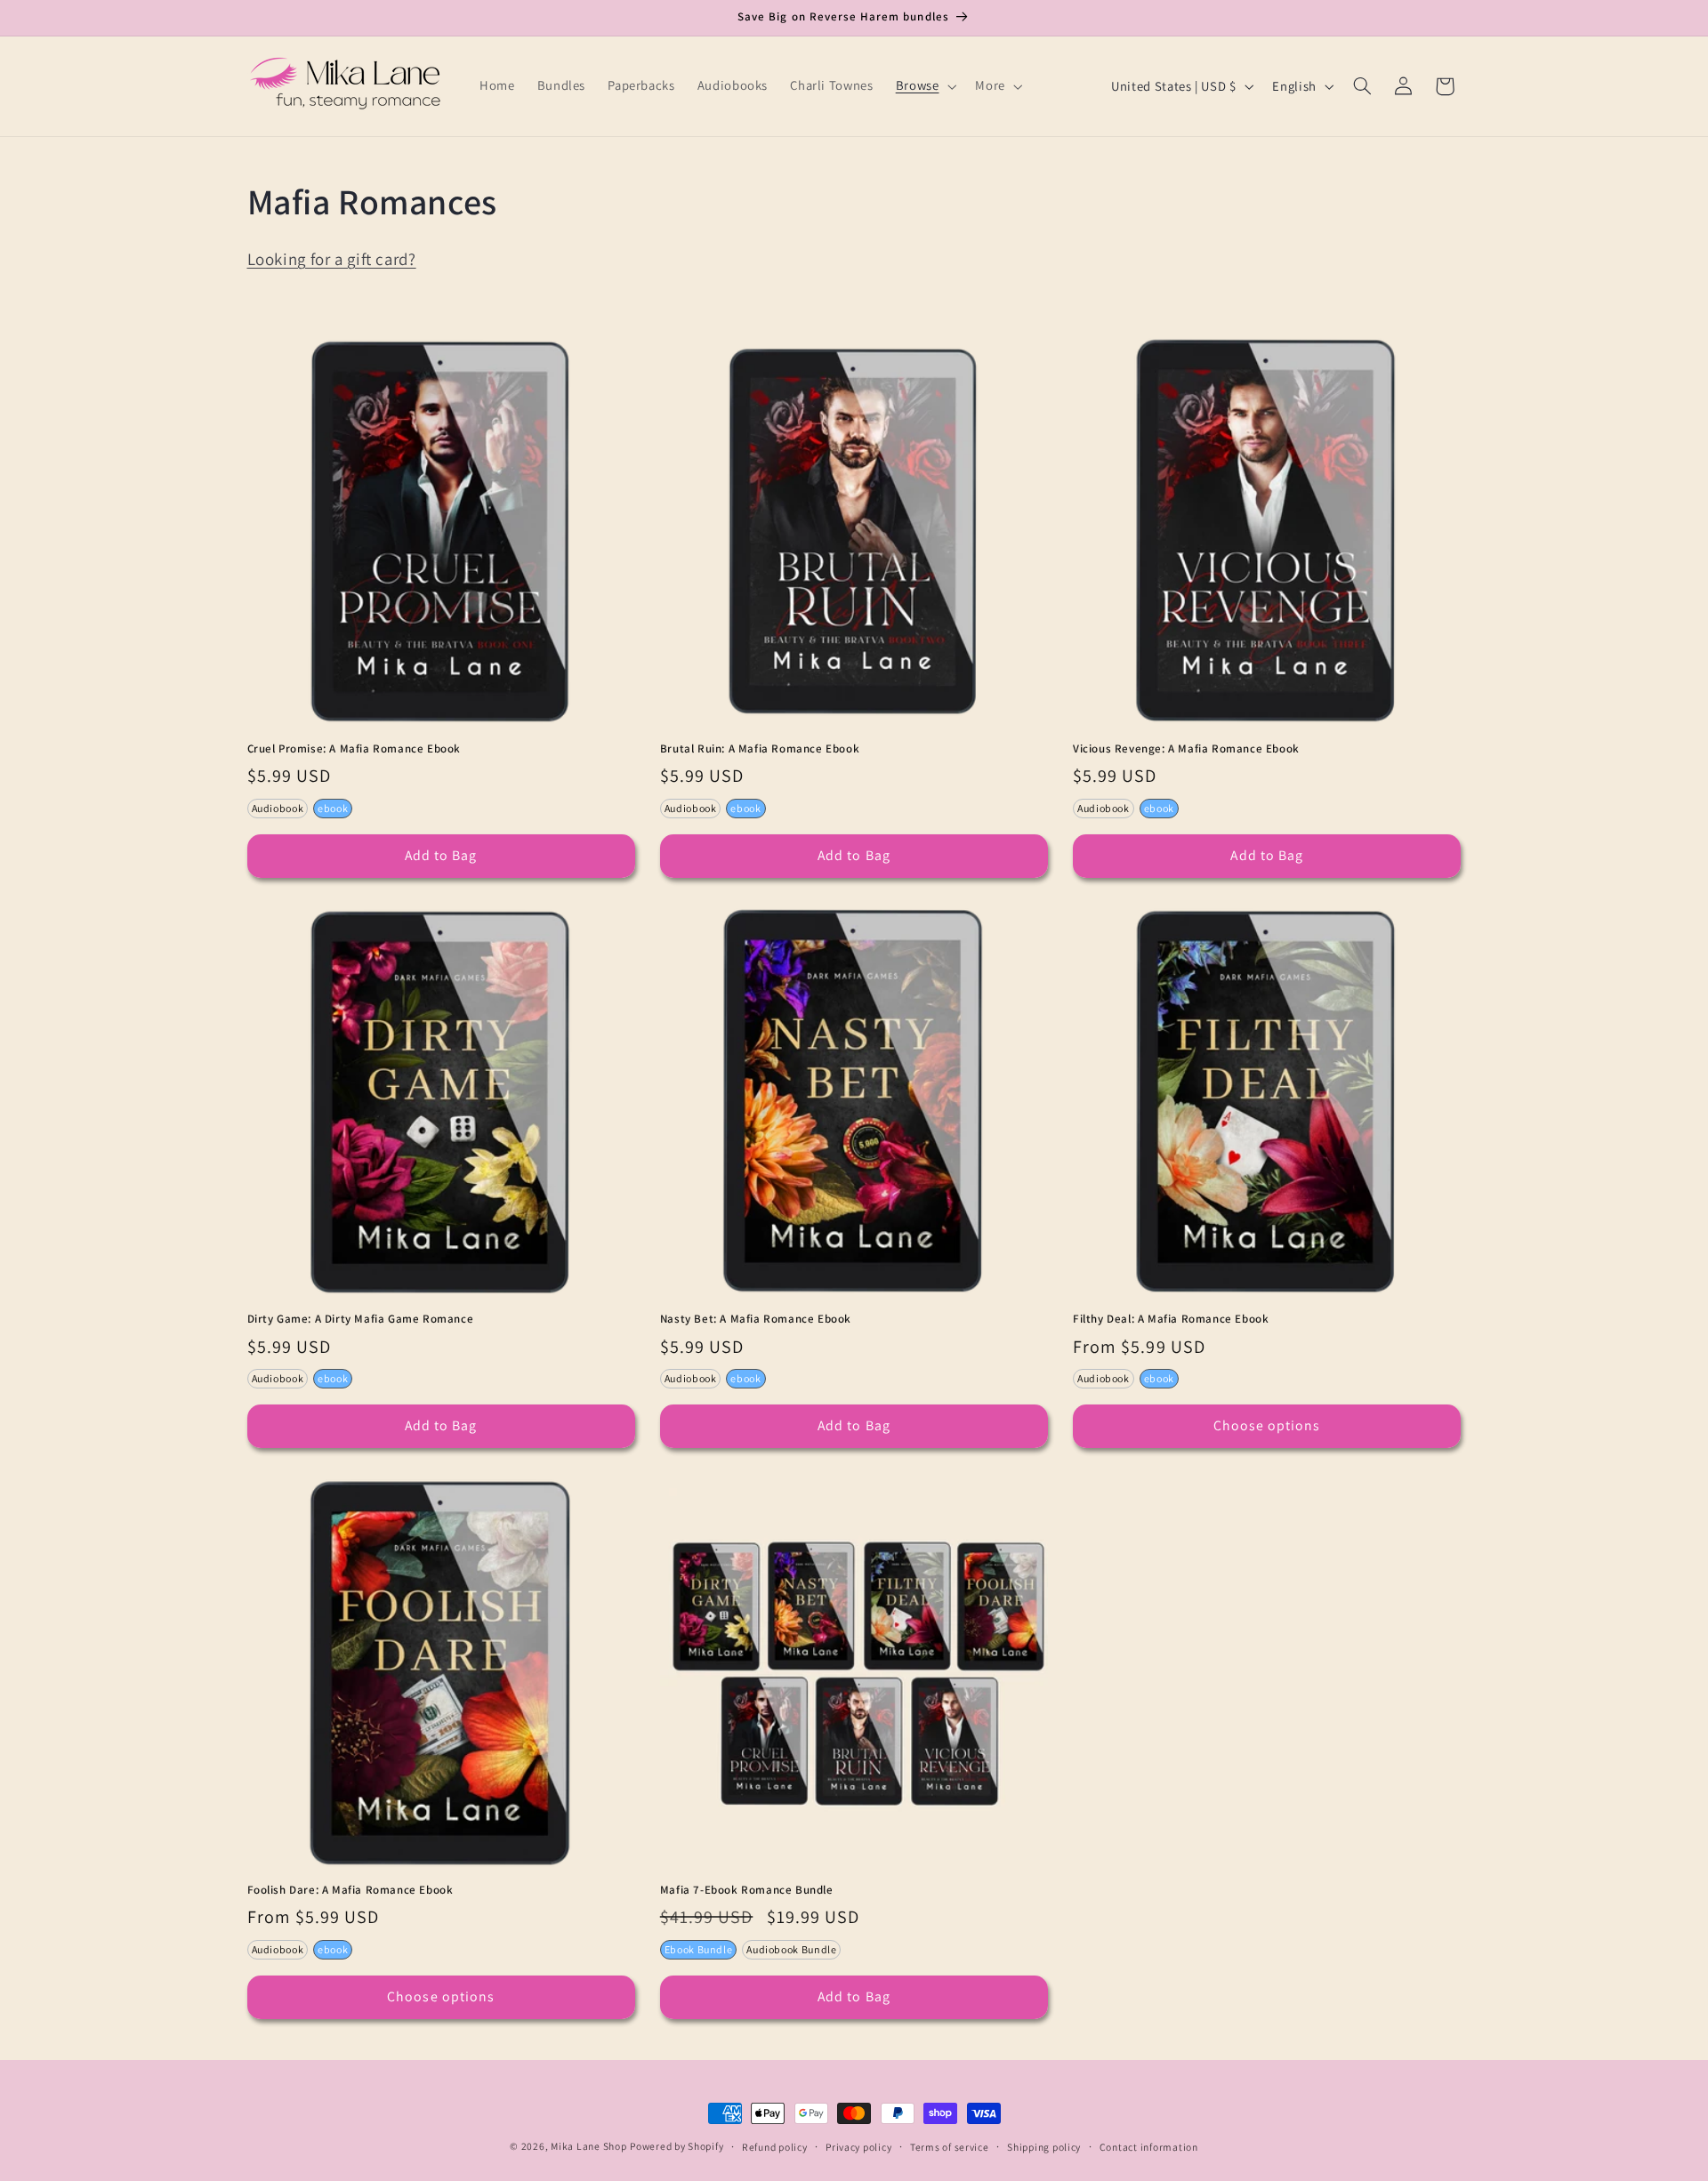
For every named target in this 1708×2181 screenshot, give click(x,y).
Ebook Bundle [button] (699, 1949)
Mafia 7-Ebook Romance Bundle (747, 1890)
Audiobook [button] (278, 808)
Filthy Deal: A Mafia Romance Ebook (1171, 1319)
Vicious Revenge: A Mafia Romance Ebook (1186, 749)
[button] (924, 86)
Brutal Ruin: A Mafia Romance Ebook (760, 749)
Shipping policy (1044, 2147)
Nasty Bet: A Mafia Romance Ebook (756, 1319)
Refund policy (775, 2147)
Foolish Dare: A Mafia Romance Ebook (350, 1890)
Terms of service (950, 2147)
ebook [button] (333, 808)
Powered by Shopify (677, 2146)
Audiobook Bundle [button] (791, 1949)
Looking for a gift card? (332, 259)
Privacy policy (858, 2147)
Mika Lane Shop (588, 2146)
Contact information (1149, 2147)
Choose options (1267, 1425)
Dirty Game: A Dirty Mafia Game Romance (361, 1319)
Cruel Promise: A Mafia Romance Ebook (354, 749)
